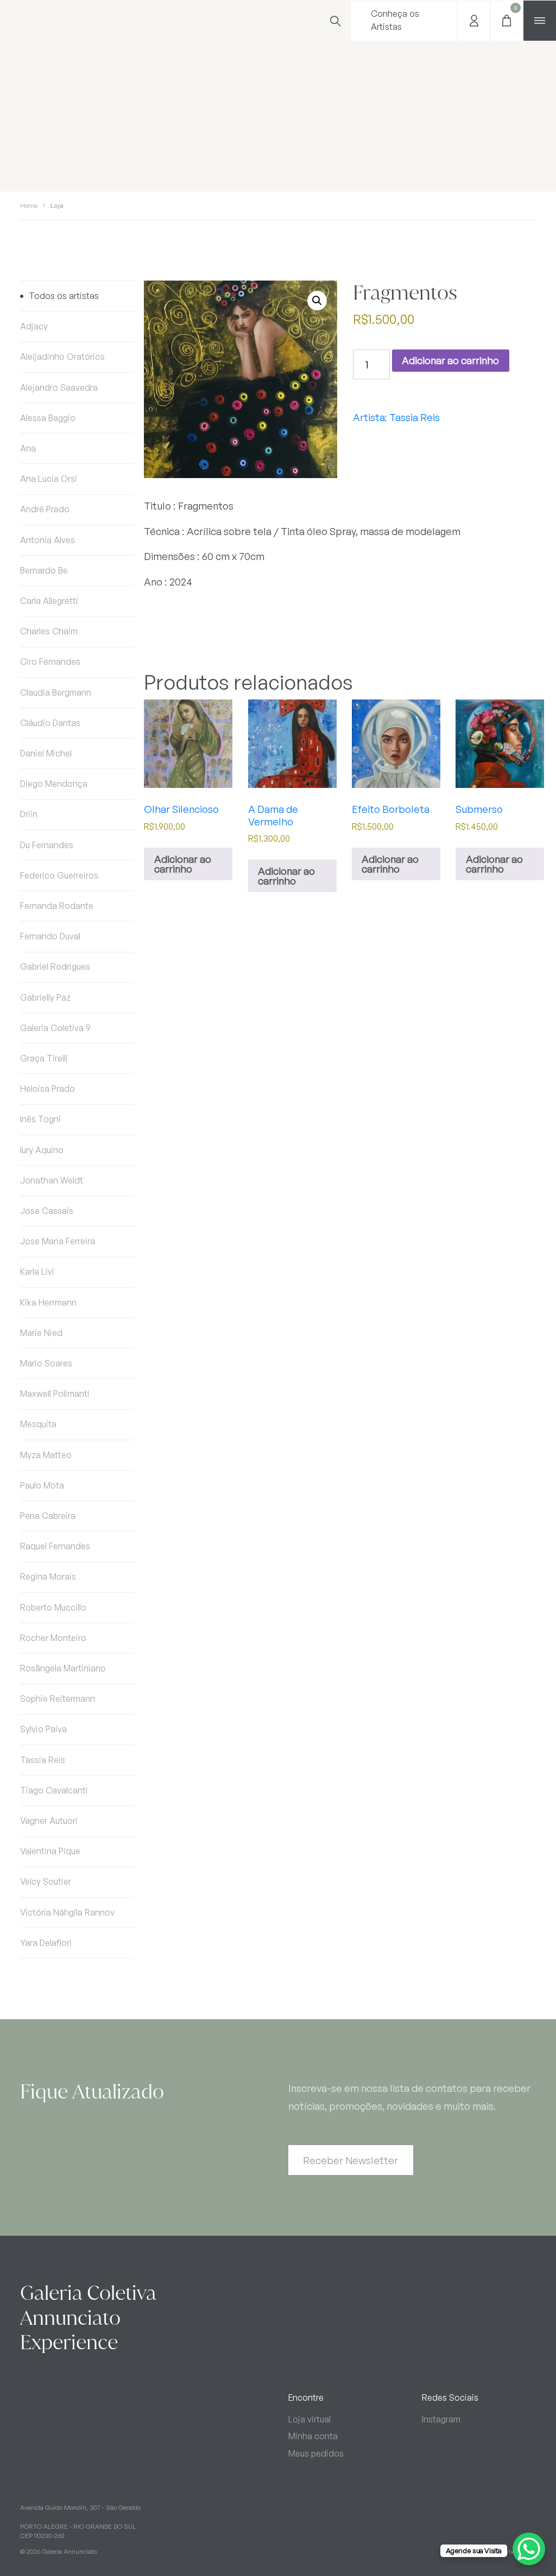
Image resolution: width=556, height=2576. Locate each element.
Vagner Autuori (49, 1821)
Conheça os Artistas (395, 20)
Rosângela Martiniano (63, 1668)
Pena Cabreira (48, 1516)
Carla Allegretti (49, 601)
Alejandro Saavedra (59, 387)
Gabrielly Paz (45, 997)
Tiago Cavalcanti (54, 1790)
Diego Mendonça (54, 784)
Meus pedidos (316, 2453)
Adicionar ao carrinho (450, 360)
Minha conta (313, 2436)
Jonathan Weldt (52, 1180)
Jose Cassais (47, 1211)
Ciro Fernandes (50, 662)
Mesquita (38, 1424)
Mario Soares (46, 1363)
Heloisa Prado (48, 1089)
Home (29, 205)
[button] (317, 301)
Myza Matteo (46, 1455)
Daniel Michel (46, 753)
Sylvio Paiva (43, 1729)
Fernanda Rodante (57, 906)
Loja (57, 205)
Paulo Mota (42, 1485)
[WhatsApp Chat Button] (529, 2549)
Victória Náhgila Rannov (67, 1912)
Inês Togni (40, 1119)
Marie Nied (41, 1333)
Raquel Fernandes (55, 1546)
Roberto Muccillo (53, 1607)
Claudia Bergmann (56, 692)
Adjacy (34, 326)
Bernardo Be (44, 570)
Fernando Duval (50, 936)
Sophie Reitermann (58, 1699)
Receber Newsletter (350, 2160)
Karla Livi (37, 1271)
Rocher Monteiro (53, 1638)
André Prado (45, 509)
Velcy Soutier (46, 1881)
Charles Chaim (49, 631)
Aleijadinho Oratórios (62, 357)
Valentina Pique (50, 1851)
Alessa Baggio (48, 418)
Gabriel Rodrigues (55, 966)
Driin (29, 814)
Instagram (441, 2419)
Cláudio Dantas (50, 723)
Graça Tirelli (44, 1058)
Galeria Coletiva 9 (55, 1028)
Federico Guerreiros (59, 875)
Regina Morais (48, 1576)
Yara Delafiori (46, 1943)
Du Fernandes (47, 845)
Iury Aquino (42, 1150)
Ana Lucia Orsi (49, 479)
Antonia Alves (48, 540)
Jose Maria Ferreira (58, 1241)
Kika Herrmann (48, 1302)
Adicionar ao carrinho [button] (183, 864)
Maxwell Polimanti (55, 1394)
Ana (28, 448)
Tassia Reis (43, 1760)
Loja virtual (309, 2419)
